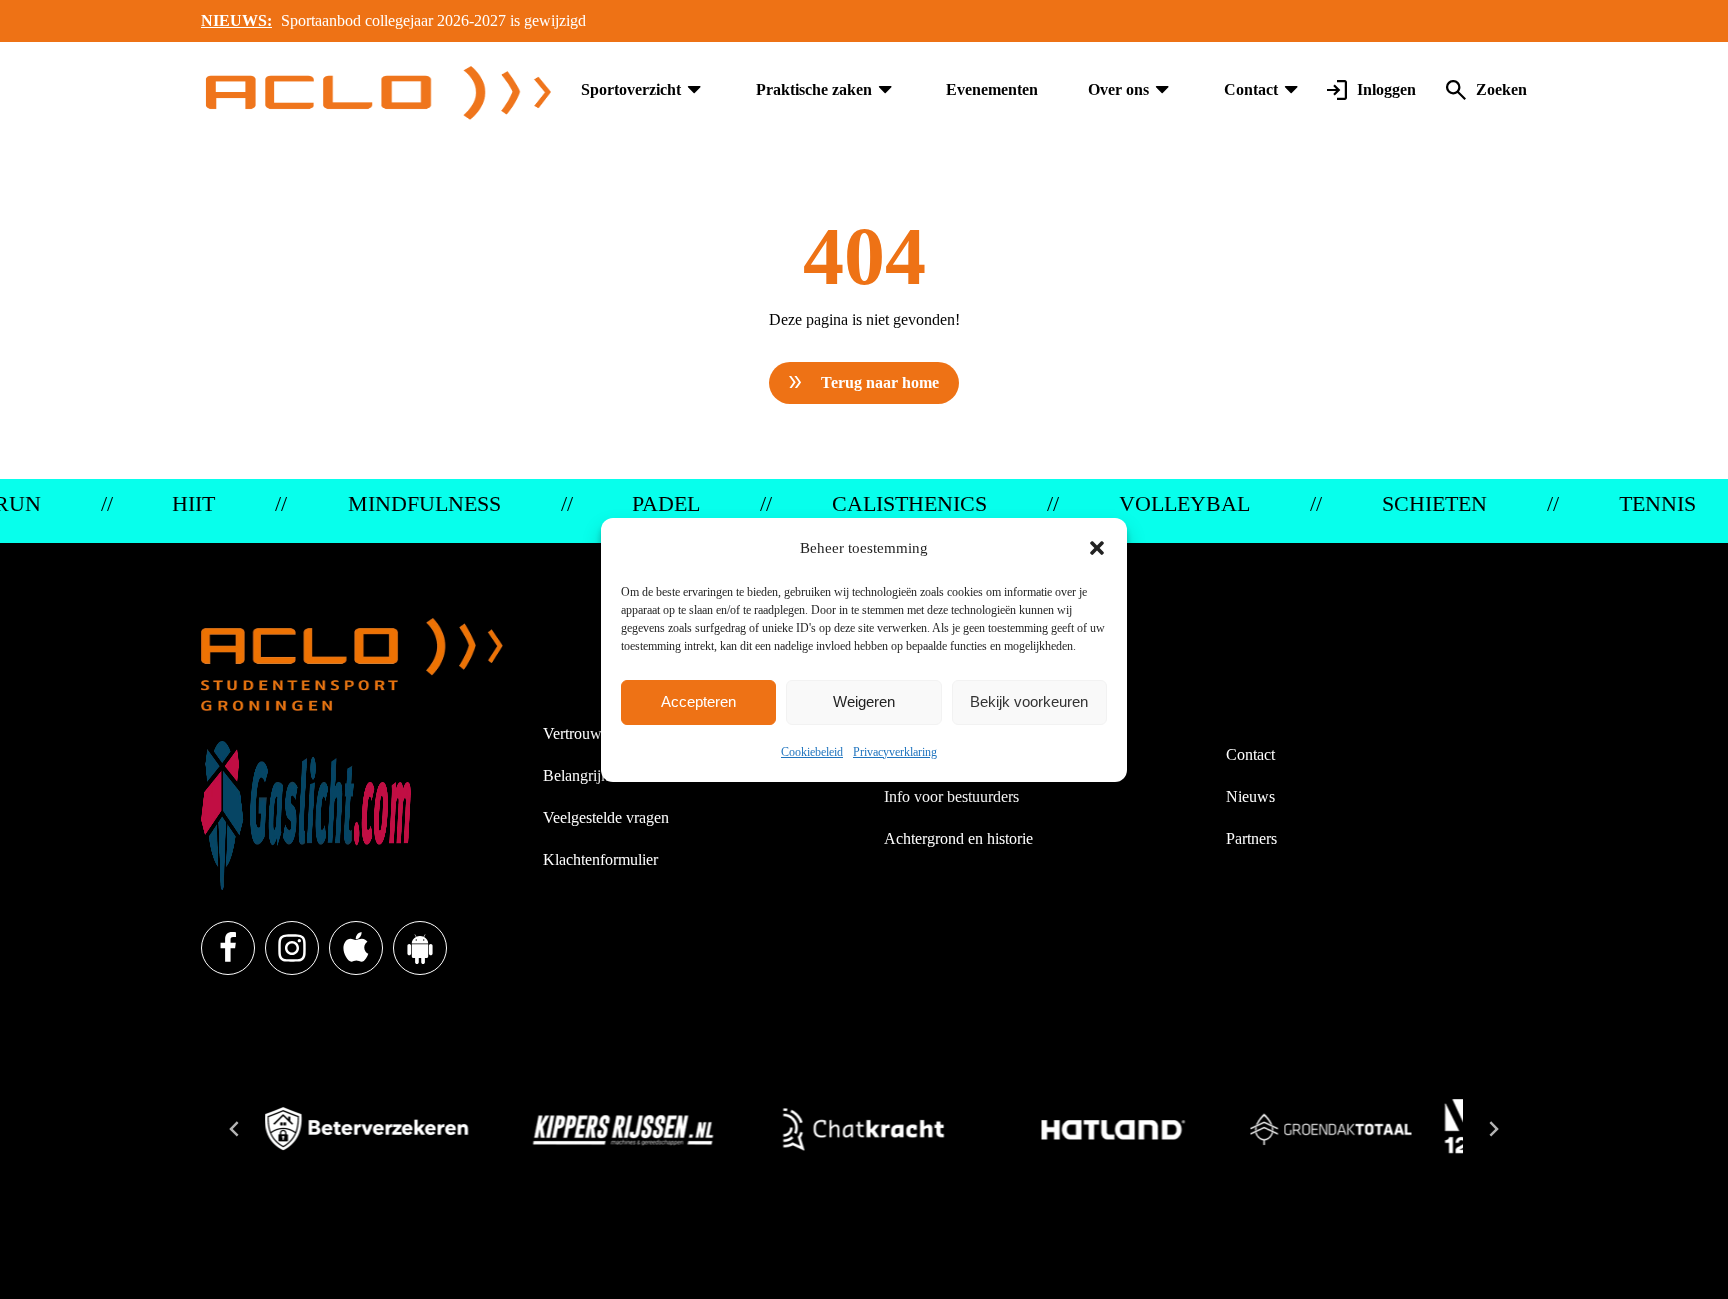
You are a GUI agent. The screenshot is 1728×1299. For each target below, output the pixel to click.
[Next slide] (1493, 1129)
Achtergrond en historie (958, 838)
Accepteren (698, 701)
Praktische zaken (814, 89)
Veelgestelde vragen (606, 817)
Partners (1251, 838)
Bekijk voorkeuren (1029, 701)
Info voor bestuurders (951, 796)
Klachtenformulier (600, 859)
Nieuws (1250, 796)
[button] (1097, 548)
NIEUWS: (236, 20)
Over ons (1118, 89)
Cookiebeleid (812, 752)
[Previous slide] (235, 1129)
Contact (1251, 89)
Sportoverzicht (631, 89)
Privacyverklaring (895, 752)
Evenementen (992, 89)
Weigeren (864, 701)
